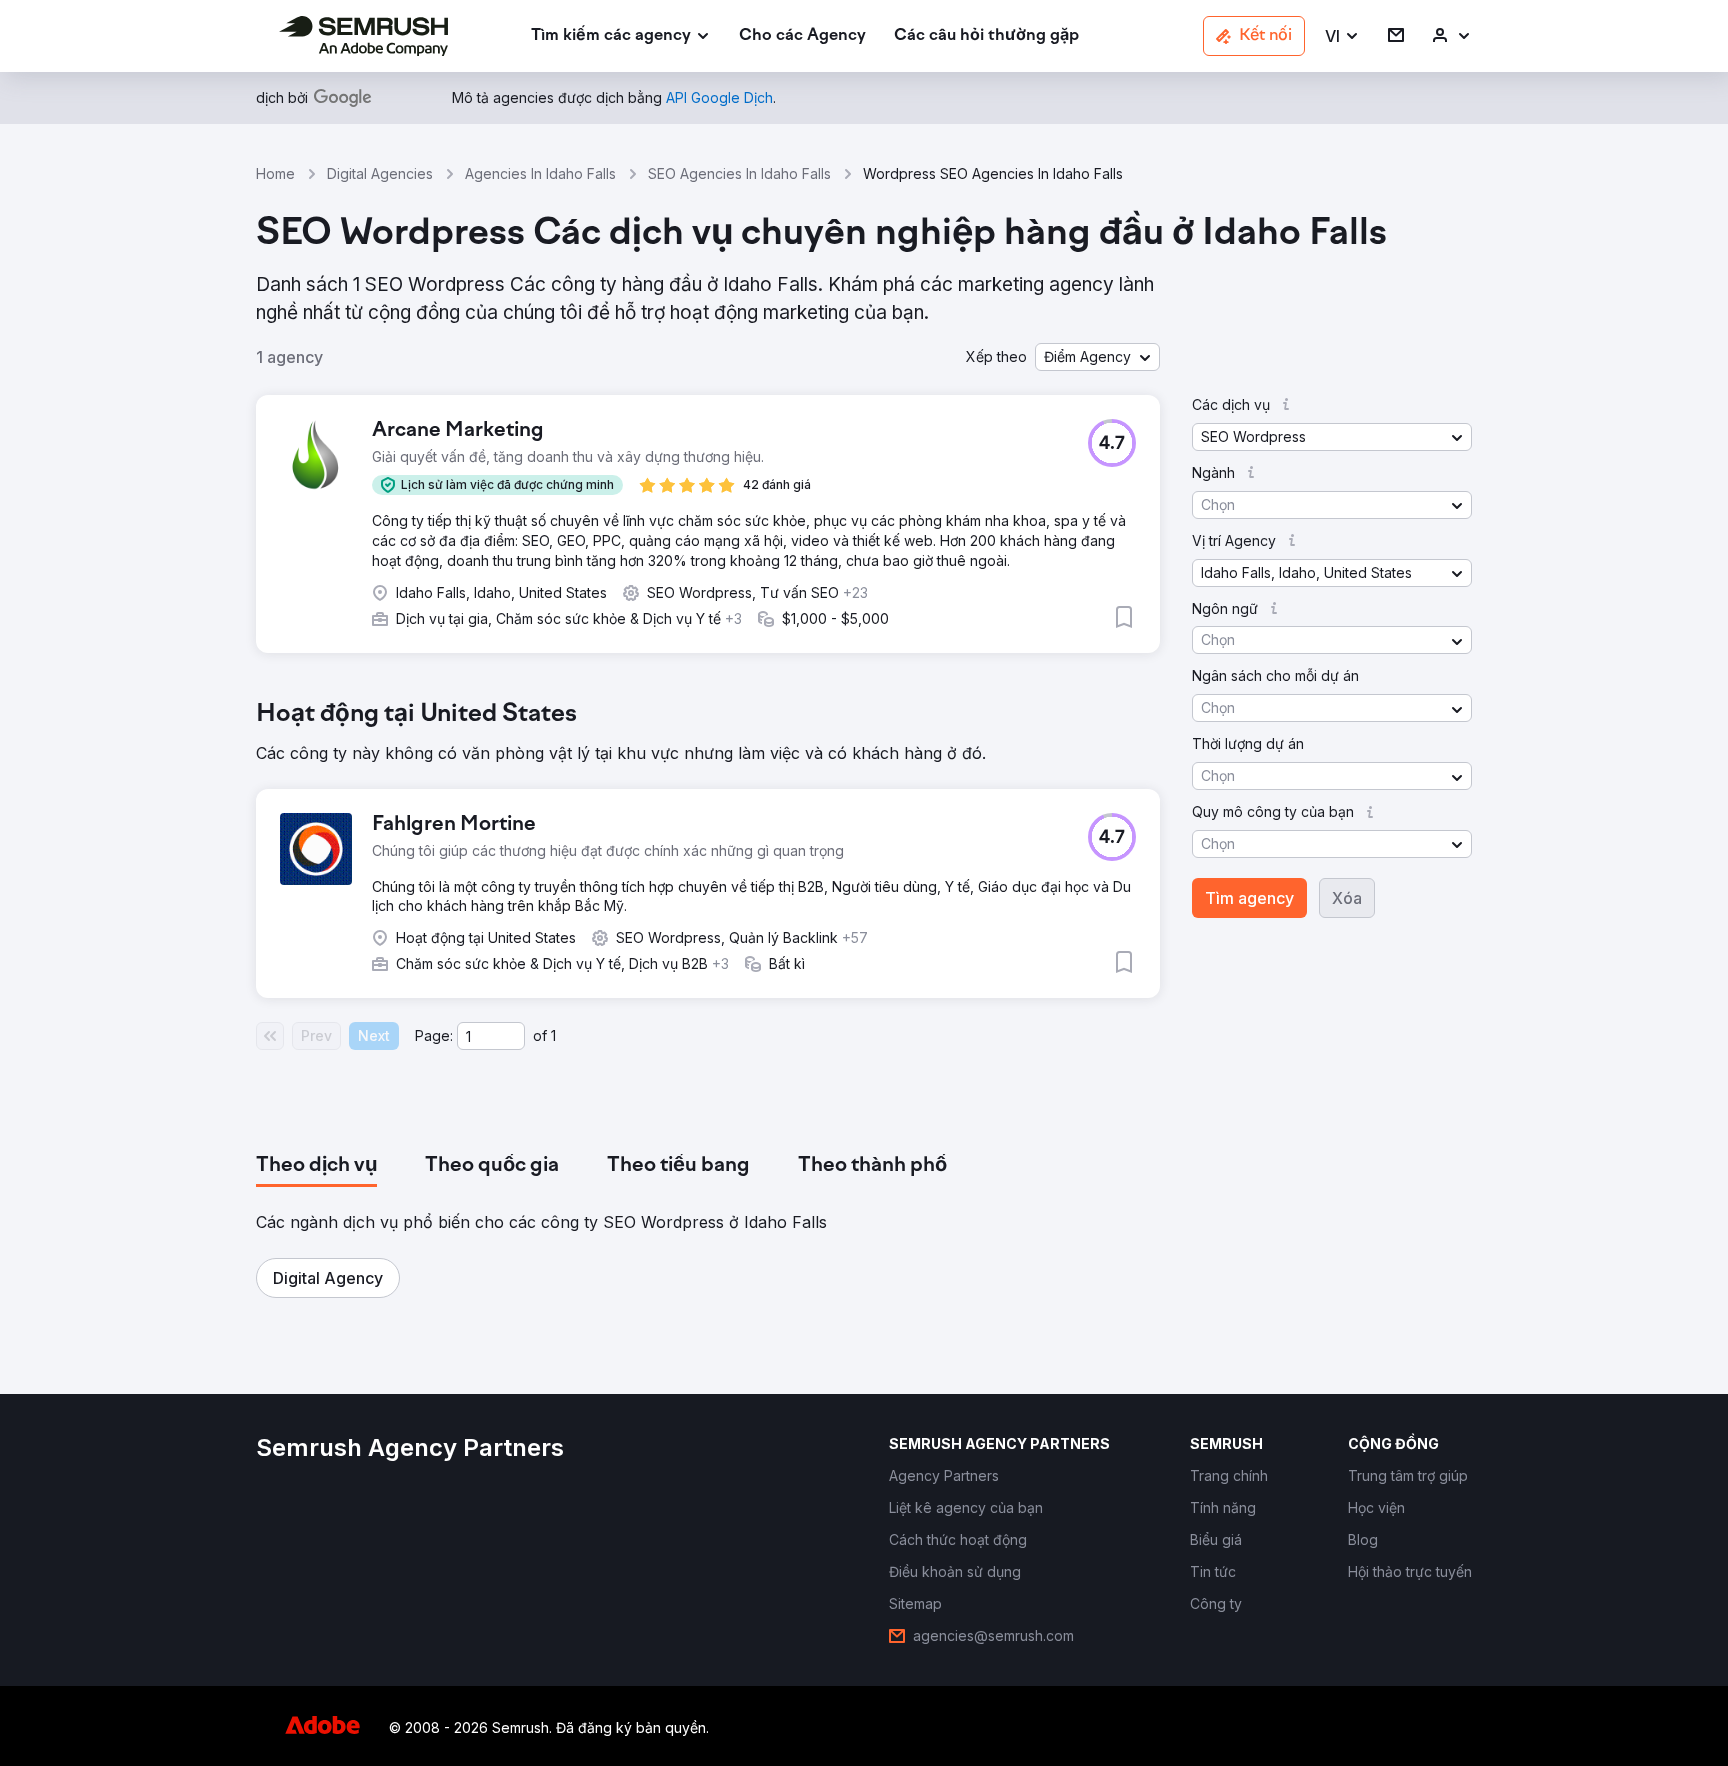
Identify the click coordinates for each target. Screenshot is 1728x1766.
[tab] (316, 1166)
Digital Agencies (380, 173)
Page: (434, 1035)
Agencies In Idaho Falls (540, 173)
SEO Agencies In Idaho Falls (739, 173)
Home (275, 173)
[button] (1342, 36)
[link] (802, 36)
